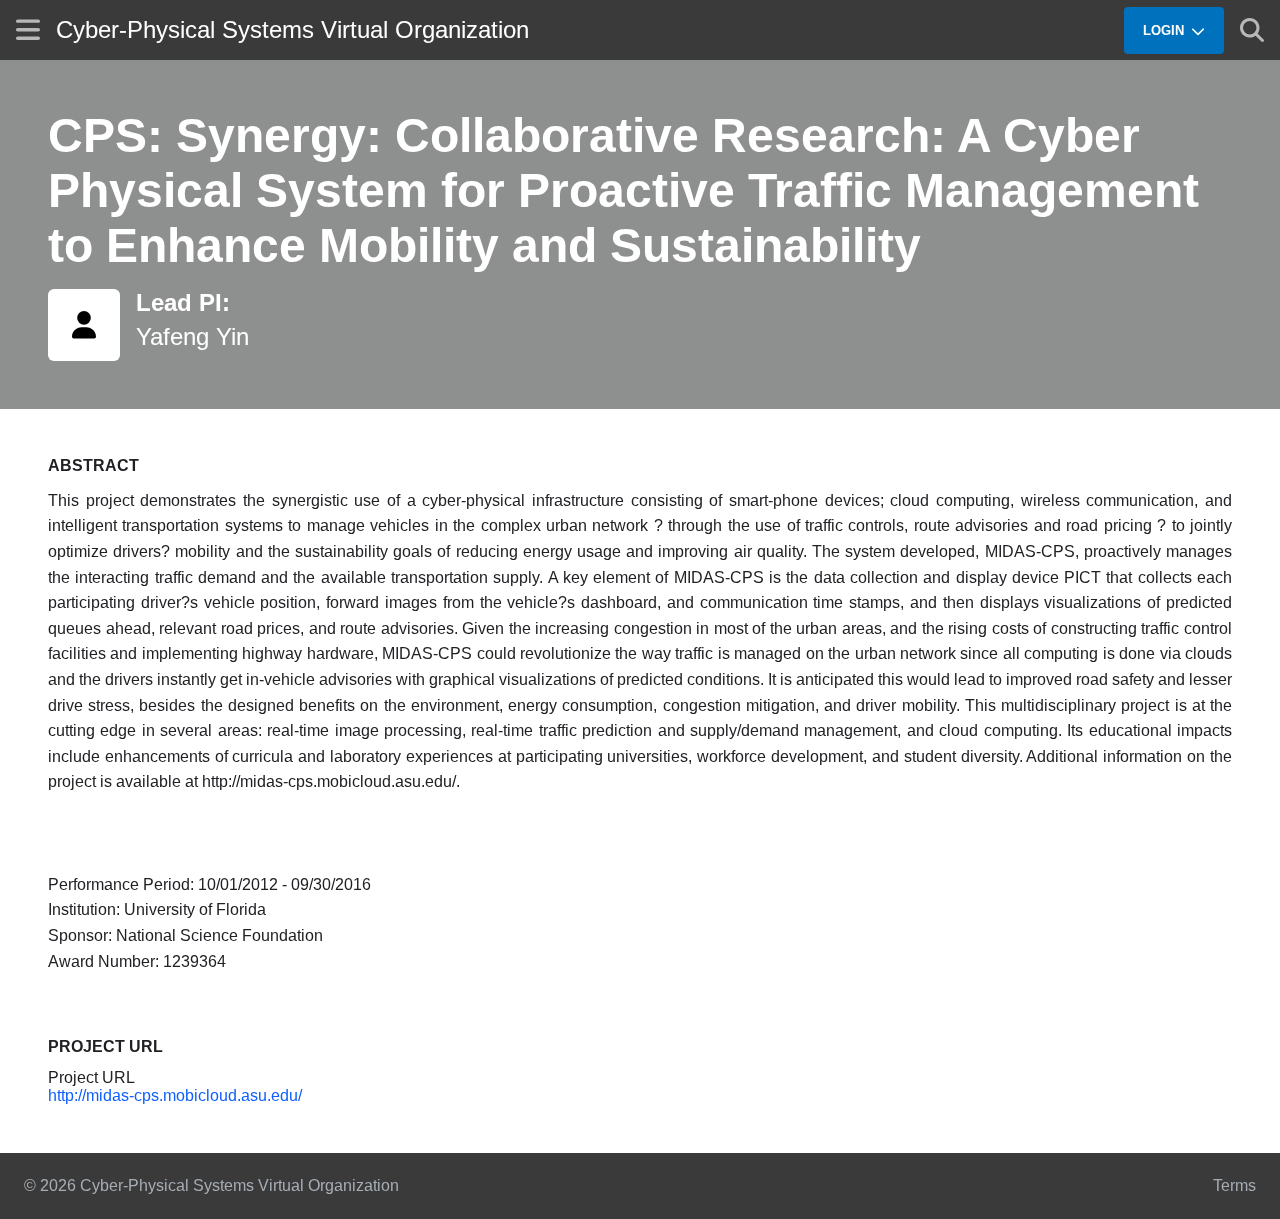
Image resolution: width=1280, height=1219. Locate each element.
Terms (1234, 1185)
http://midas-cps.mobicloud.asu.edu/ (175, 1095)
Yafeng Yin (192, 336)
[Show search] (1252, 30)
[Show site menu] (28, 29)
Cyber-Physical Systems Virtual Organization (292, 29)
